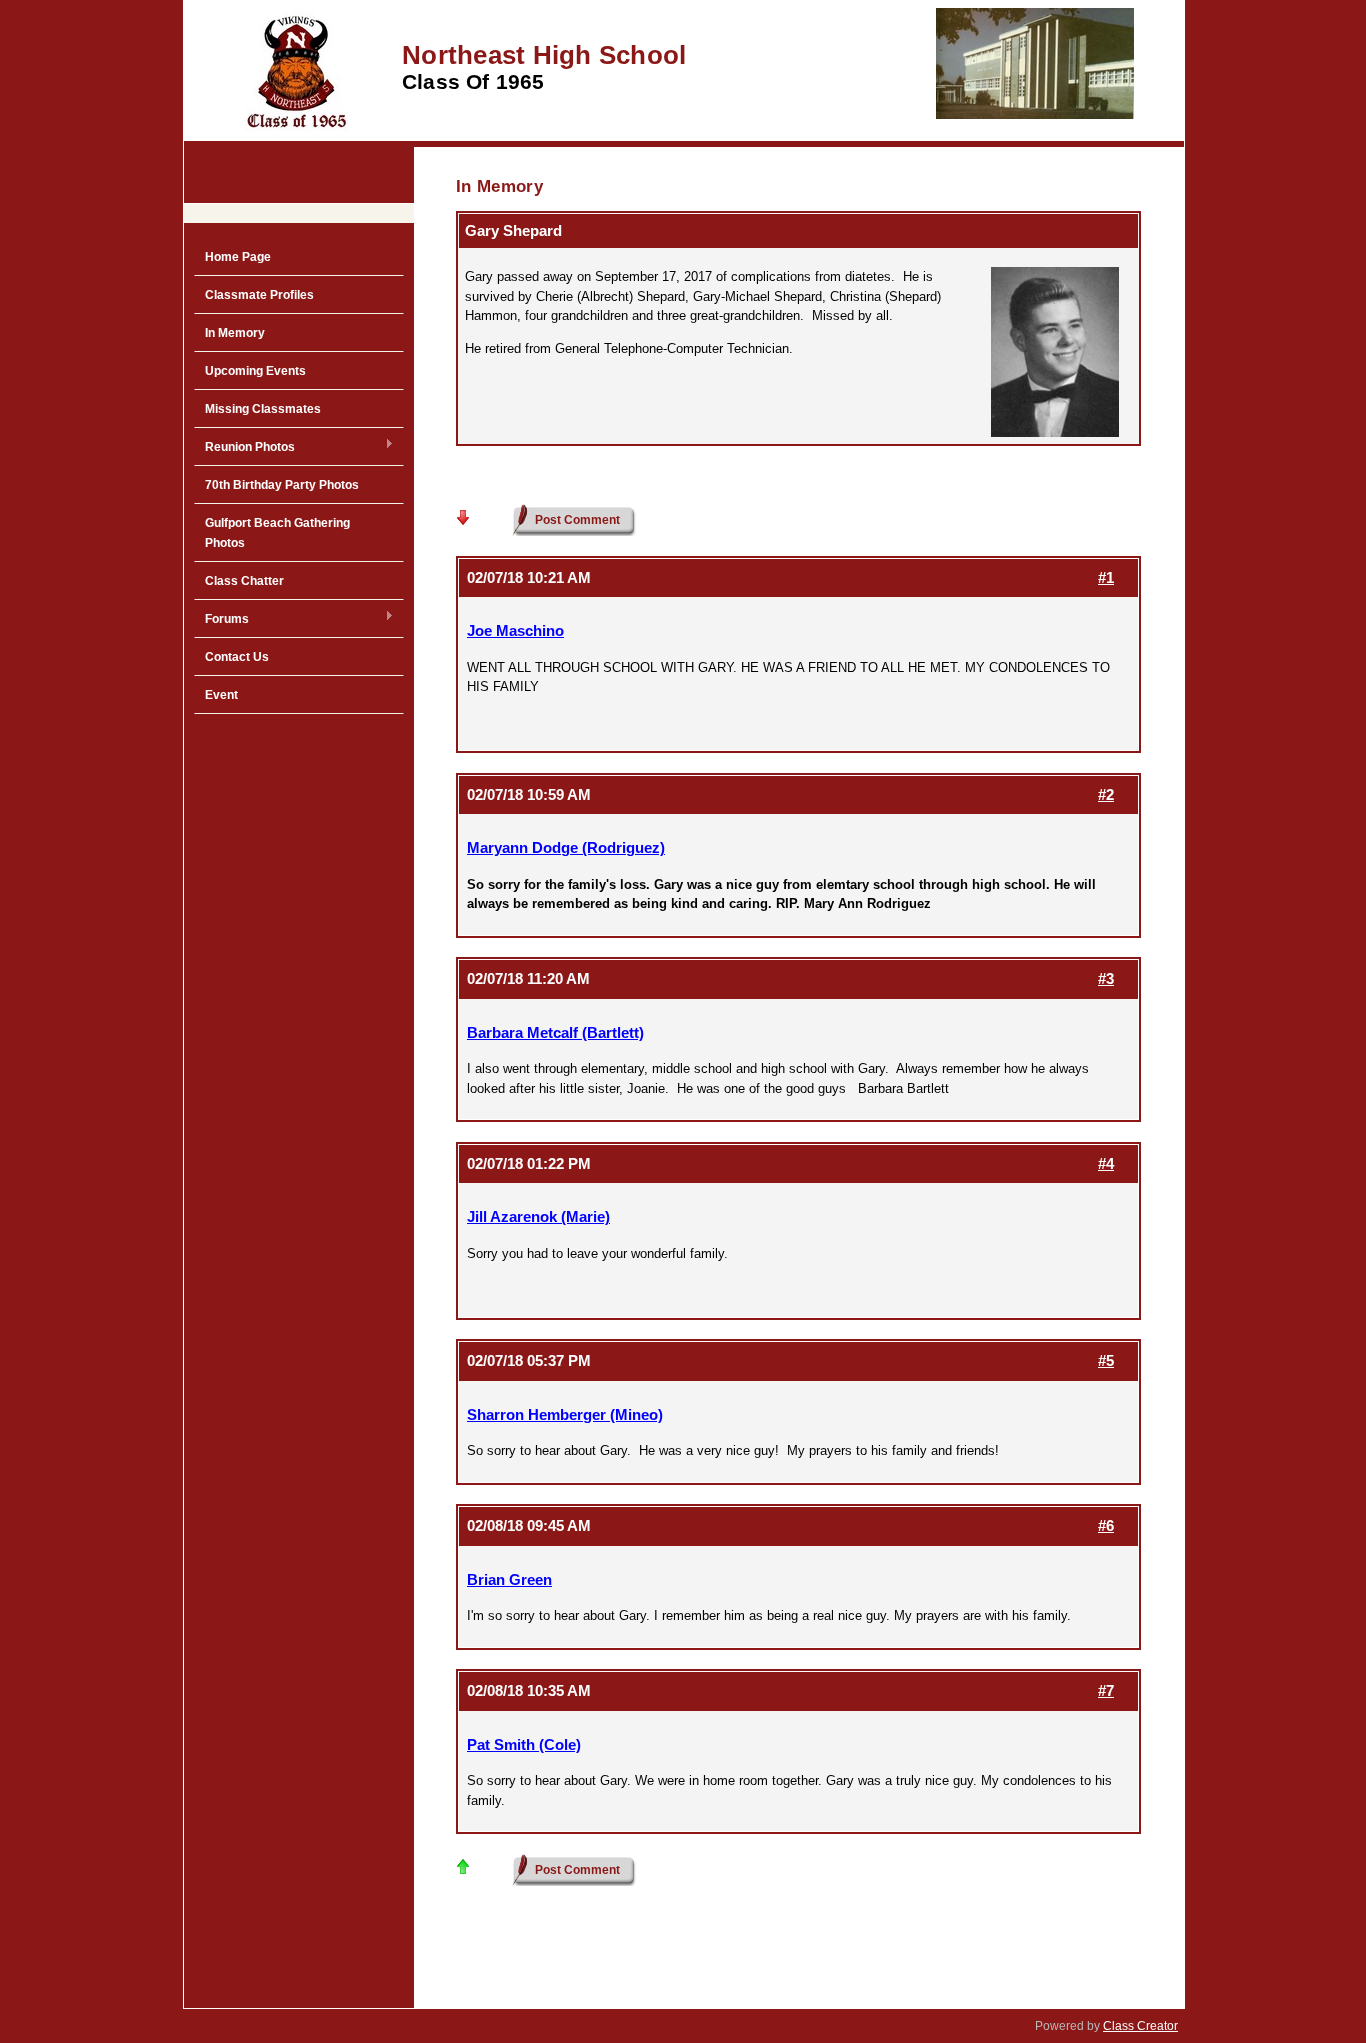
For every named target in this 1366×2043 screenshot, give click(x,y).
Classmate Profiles (259, 295)
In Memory (235, 333)
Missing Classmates (263, 409)
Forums (221, 620)
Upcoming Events (255, 371)
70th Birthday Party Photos (282, 485)
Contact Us (237, 657)
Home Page (238, 257)
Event (221, 695)
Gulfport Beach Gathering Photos (277, 533)
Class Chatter (244, 581)
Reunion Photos (244, 448)
